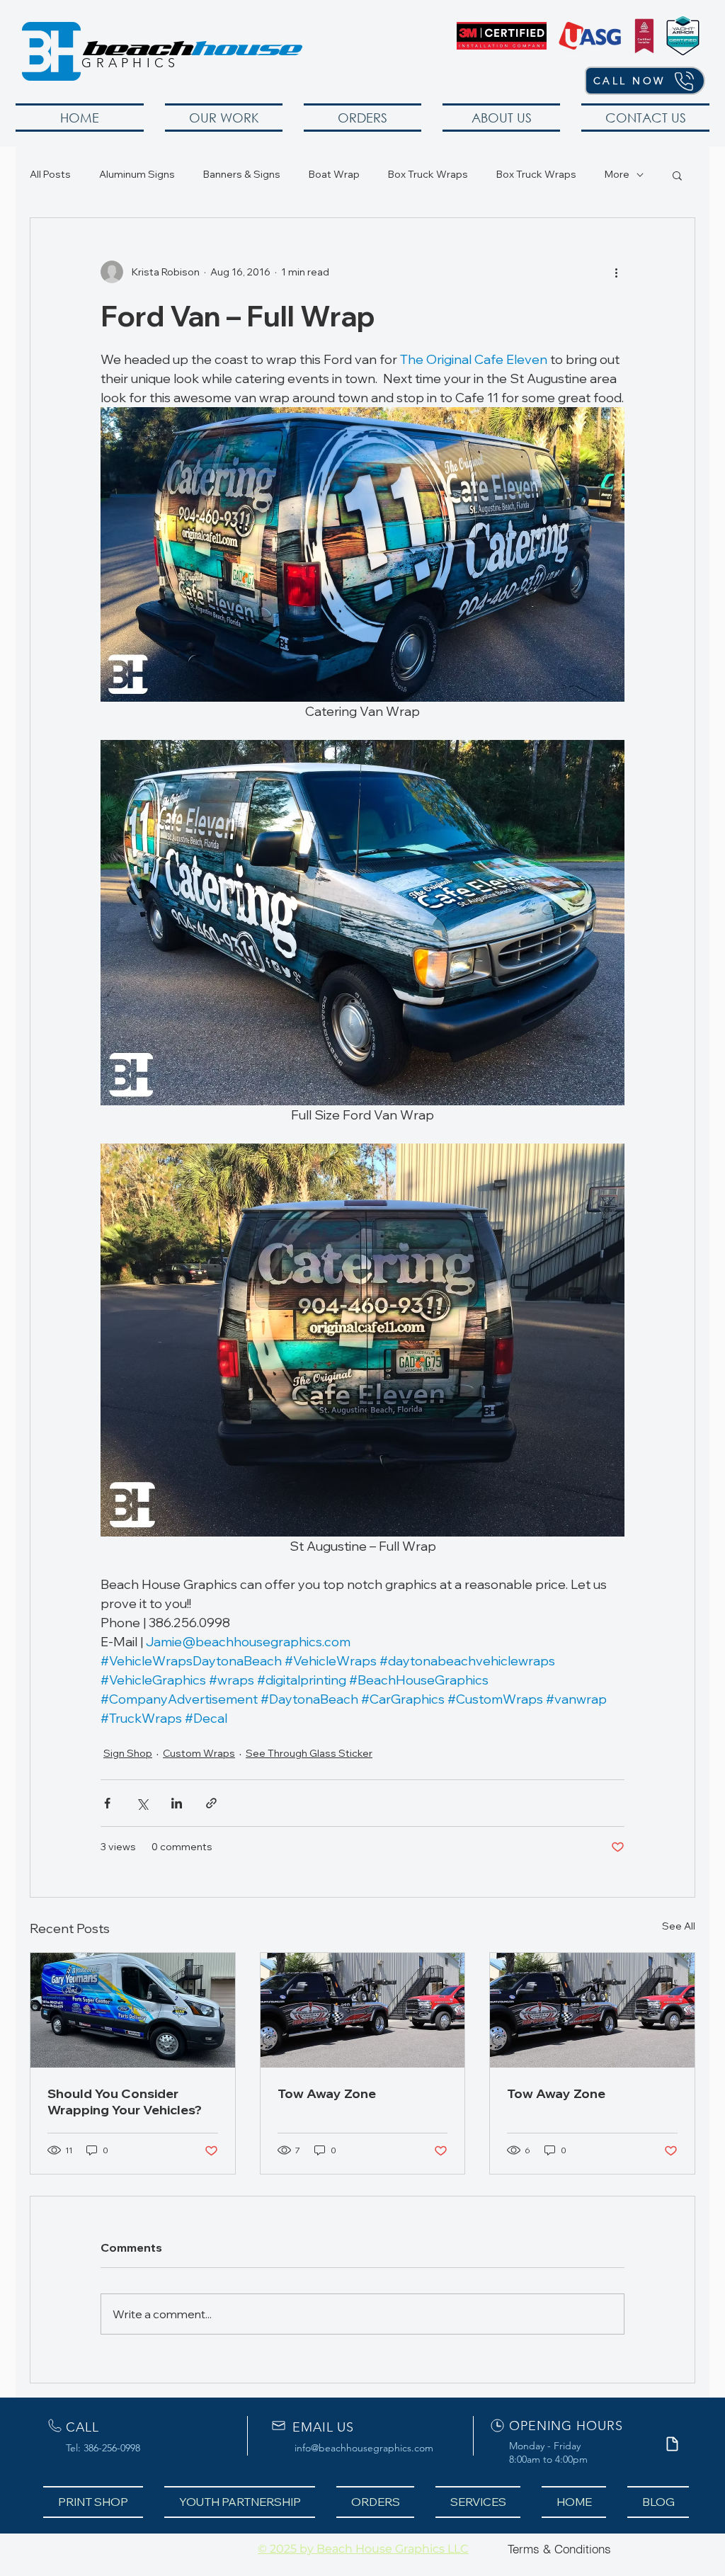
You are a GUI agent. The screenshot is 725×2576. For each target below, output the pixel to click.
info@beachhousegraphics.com (364, 2448)
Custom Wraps (199, 1753)
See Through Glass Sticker (309, 1753)
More (617, 174)
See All (679, 1926)
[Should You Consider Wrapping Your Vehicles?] (133, 2010)
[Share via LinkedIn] (177, 1803)
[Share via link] (211, 1803)
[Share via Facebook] (107, 1803)
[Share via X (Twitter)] (142, 1803)
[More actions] (616, 272)
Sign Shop (128, 1753)
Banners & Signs (242, 174)
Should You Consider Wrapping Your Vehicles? (125, 2102)
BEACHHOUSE (131, 39)
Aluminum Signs (137, 174)
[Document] (672, 2444)
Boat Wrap (334, 174)
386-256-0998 (112, 2448)
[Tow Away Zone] (363, 2010)
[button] (224, 118)
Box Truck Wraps (428, 174)
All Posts (50, 174)
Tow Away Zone (327, 2093)
